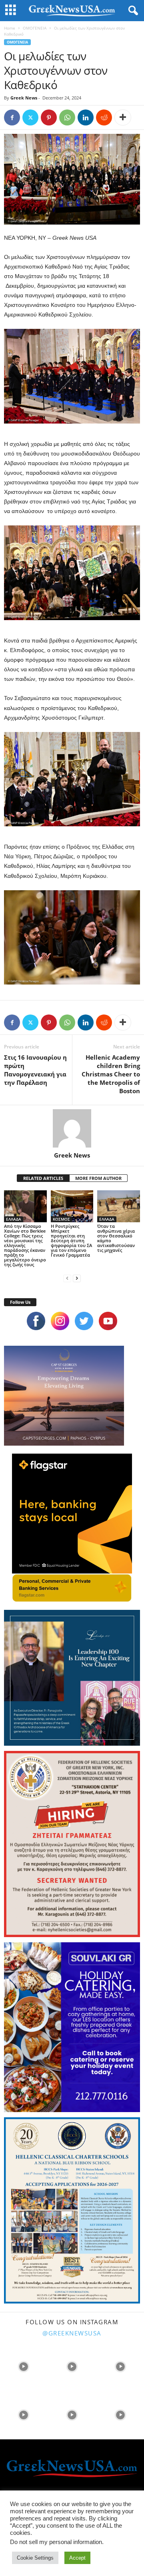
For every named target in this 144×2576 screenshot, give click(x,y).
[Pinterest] (49, 117)
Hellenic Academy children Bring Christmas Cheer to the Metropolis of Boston (111, 1074)
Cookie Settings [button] (35, 2558)
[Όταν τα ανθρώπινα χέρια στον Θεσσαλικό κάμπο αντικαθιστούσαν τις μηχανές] (119, 1206)
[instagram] (60, 1321)
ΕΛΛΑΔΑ (14, 1219)
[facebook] (36, 1321)
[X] (30, 117)
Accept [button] (77, 2558)
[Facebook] (12, 117)
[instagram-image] (23, 2366)
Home (10, 28)
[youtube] (108, 1321)
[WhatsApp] (67, 117)
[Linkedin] (86, 117)
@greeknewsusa (72, 2333)
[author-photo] (72, 1128)
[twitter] (84, 1321)
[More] (123, 117)
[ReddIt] (104, 117)
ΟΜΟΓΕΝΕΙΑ (35, 28)
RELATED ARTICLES (43, 1178)
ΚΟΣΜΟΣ (61, 1219)
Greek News (24, 98)
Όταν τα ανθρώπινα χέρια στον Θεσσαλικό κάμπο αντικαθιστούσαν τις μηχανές (116, 1238)
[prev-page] (67, 1278)
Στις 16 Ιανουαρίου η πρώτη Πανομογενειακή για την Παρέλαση (35, 1070)
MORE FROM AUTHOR (98, 1178)
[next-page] (77, 1278)
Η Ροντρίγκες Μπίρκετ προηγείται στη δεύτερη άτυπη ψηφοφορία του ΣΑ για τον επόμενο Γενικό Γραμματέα (71, 1240)
